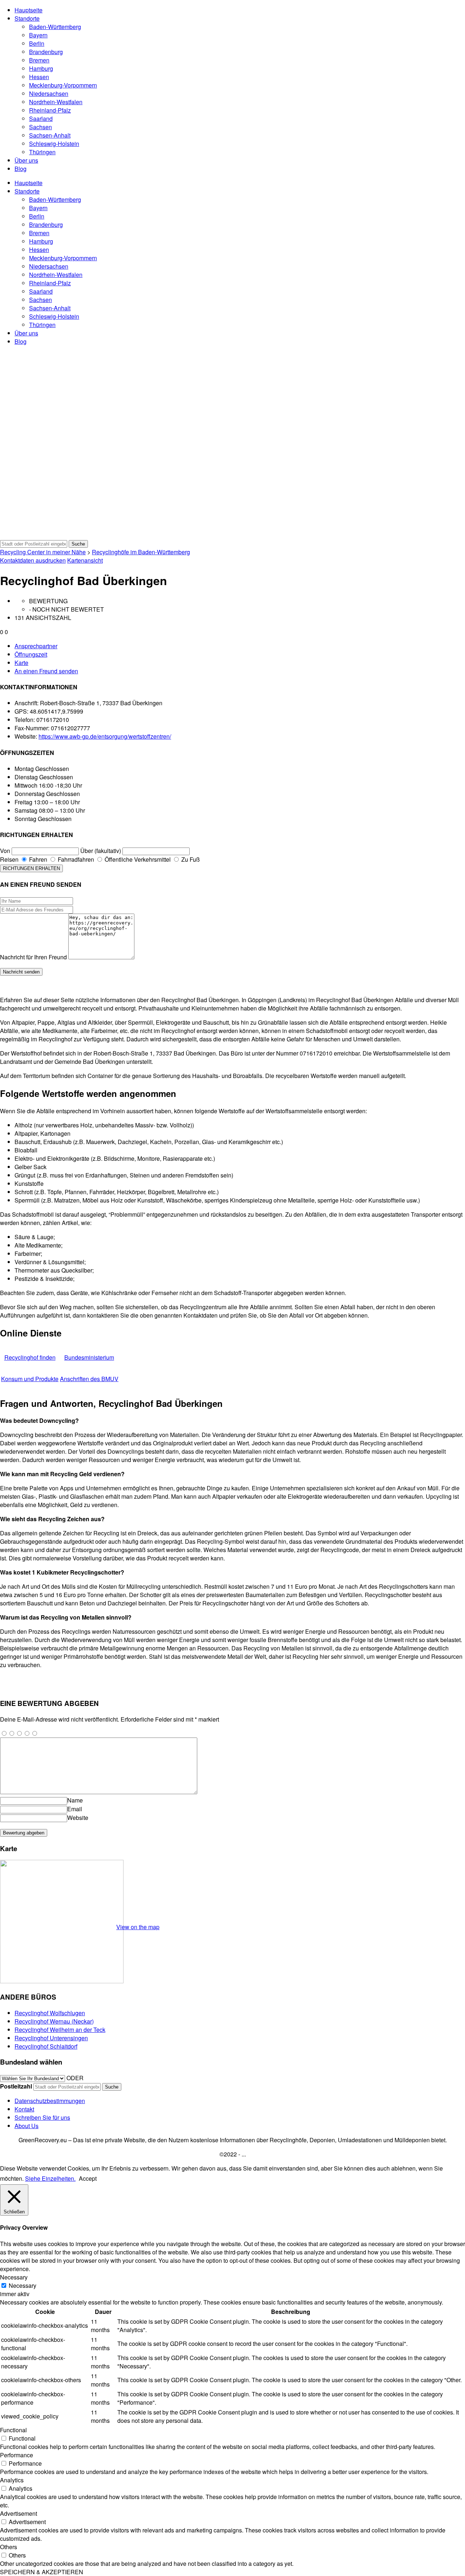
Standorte (27, 18)
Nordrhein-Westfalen (56, 102)
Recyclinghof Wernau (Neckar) (54, 2021)
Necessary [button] (14, 2277)
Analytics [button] (12, 2480)
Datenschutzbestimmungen (50, 2101)
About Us (27, 2126)
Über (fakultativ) (101, 851)
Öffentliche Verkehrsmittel (137, 859)
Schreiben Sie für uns (42, 2117)
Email (75, 1809)
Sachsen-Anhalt (50, 135)
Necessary (23, 2285)
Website (78, 1818)
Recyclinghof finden (30, 1357)
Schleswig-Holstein (54, 144)
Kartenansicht (85, 560)
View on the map (138, 1927)
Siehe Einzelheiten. (50, 2178)
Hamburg (41, 68)
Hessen (39, 77)
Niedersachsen (49, 93)
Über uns (26, 160)
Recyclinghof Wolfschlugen (50, 2013)
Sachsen (41, 127)
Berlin (37, 43)
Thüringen (42, 152)
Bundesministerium (89, 1357)
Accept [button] (88, 2178)
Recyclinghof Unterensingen (51, 2038)
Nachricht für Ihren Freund (33, 957)
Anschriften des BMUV (89, 1379)
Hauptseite (29, 10)
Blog (21, 169)
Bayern (38, 35)
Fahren (37, 859)
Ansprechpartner (36, 646)
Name (75, 1800)
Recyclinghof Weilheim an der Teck (60, 2030)
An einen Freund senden (46, 671)
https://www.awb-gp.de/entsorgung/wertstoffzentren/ (105, 736)
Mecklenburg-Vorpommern (63, 85)
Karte (21, 663)
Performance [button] (17, 2455)
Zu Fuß (190, 859)
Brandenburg (46, 52)
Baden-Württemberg (55, 27)
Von (5, 851)
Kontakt (24, 2109)
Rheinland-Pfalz (50, 110)
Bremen (39, 60)
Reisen (9, 859)
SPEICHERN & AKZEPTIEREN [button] (42, 2572)
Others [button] (9, 2547)
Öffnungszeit (31, 654)
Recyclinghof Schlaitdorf (46, 2046)
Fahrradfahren (75, 859)
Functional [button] (13, 2430)
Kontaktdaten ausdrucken (33, 560)
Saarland (41, 119)
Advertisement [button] (19, 2513)
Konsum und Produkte (30, 1379)
